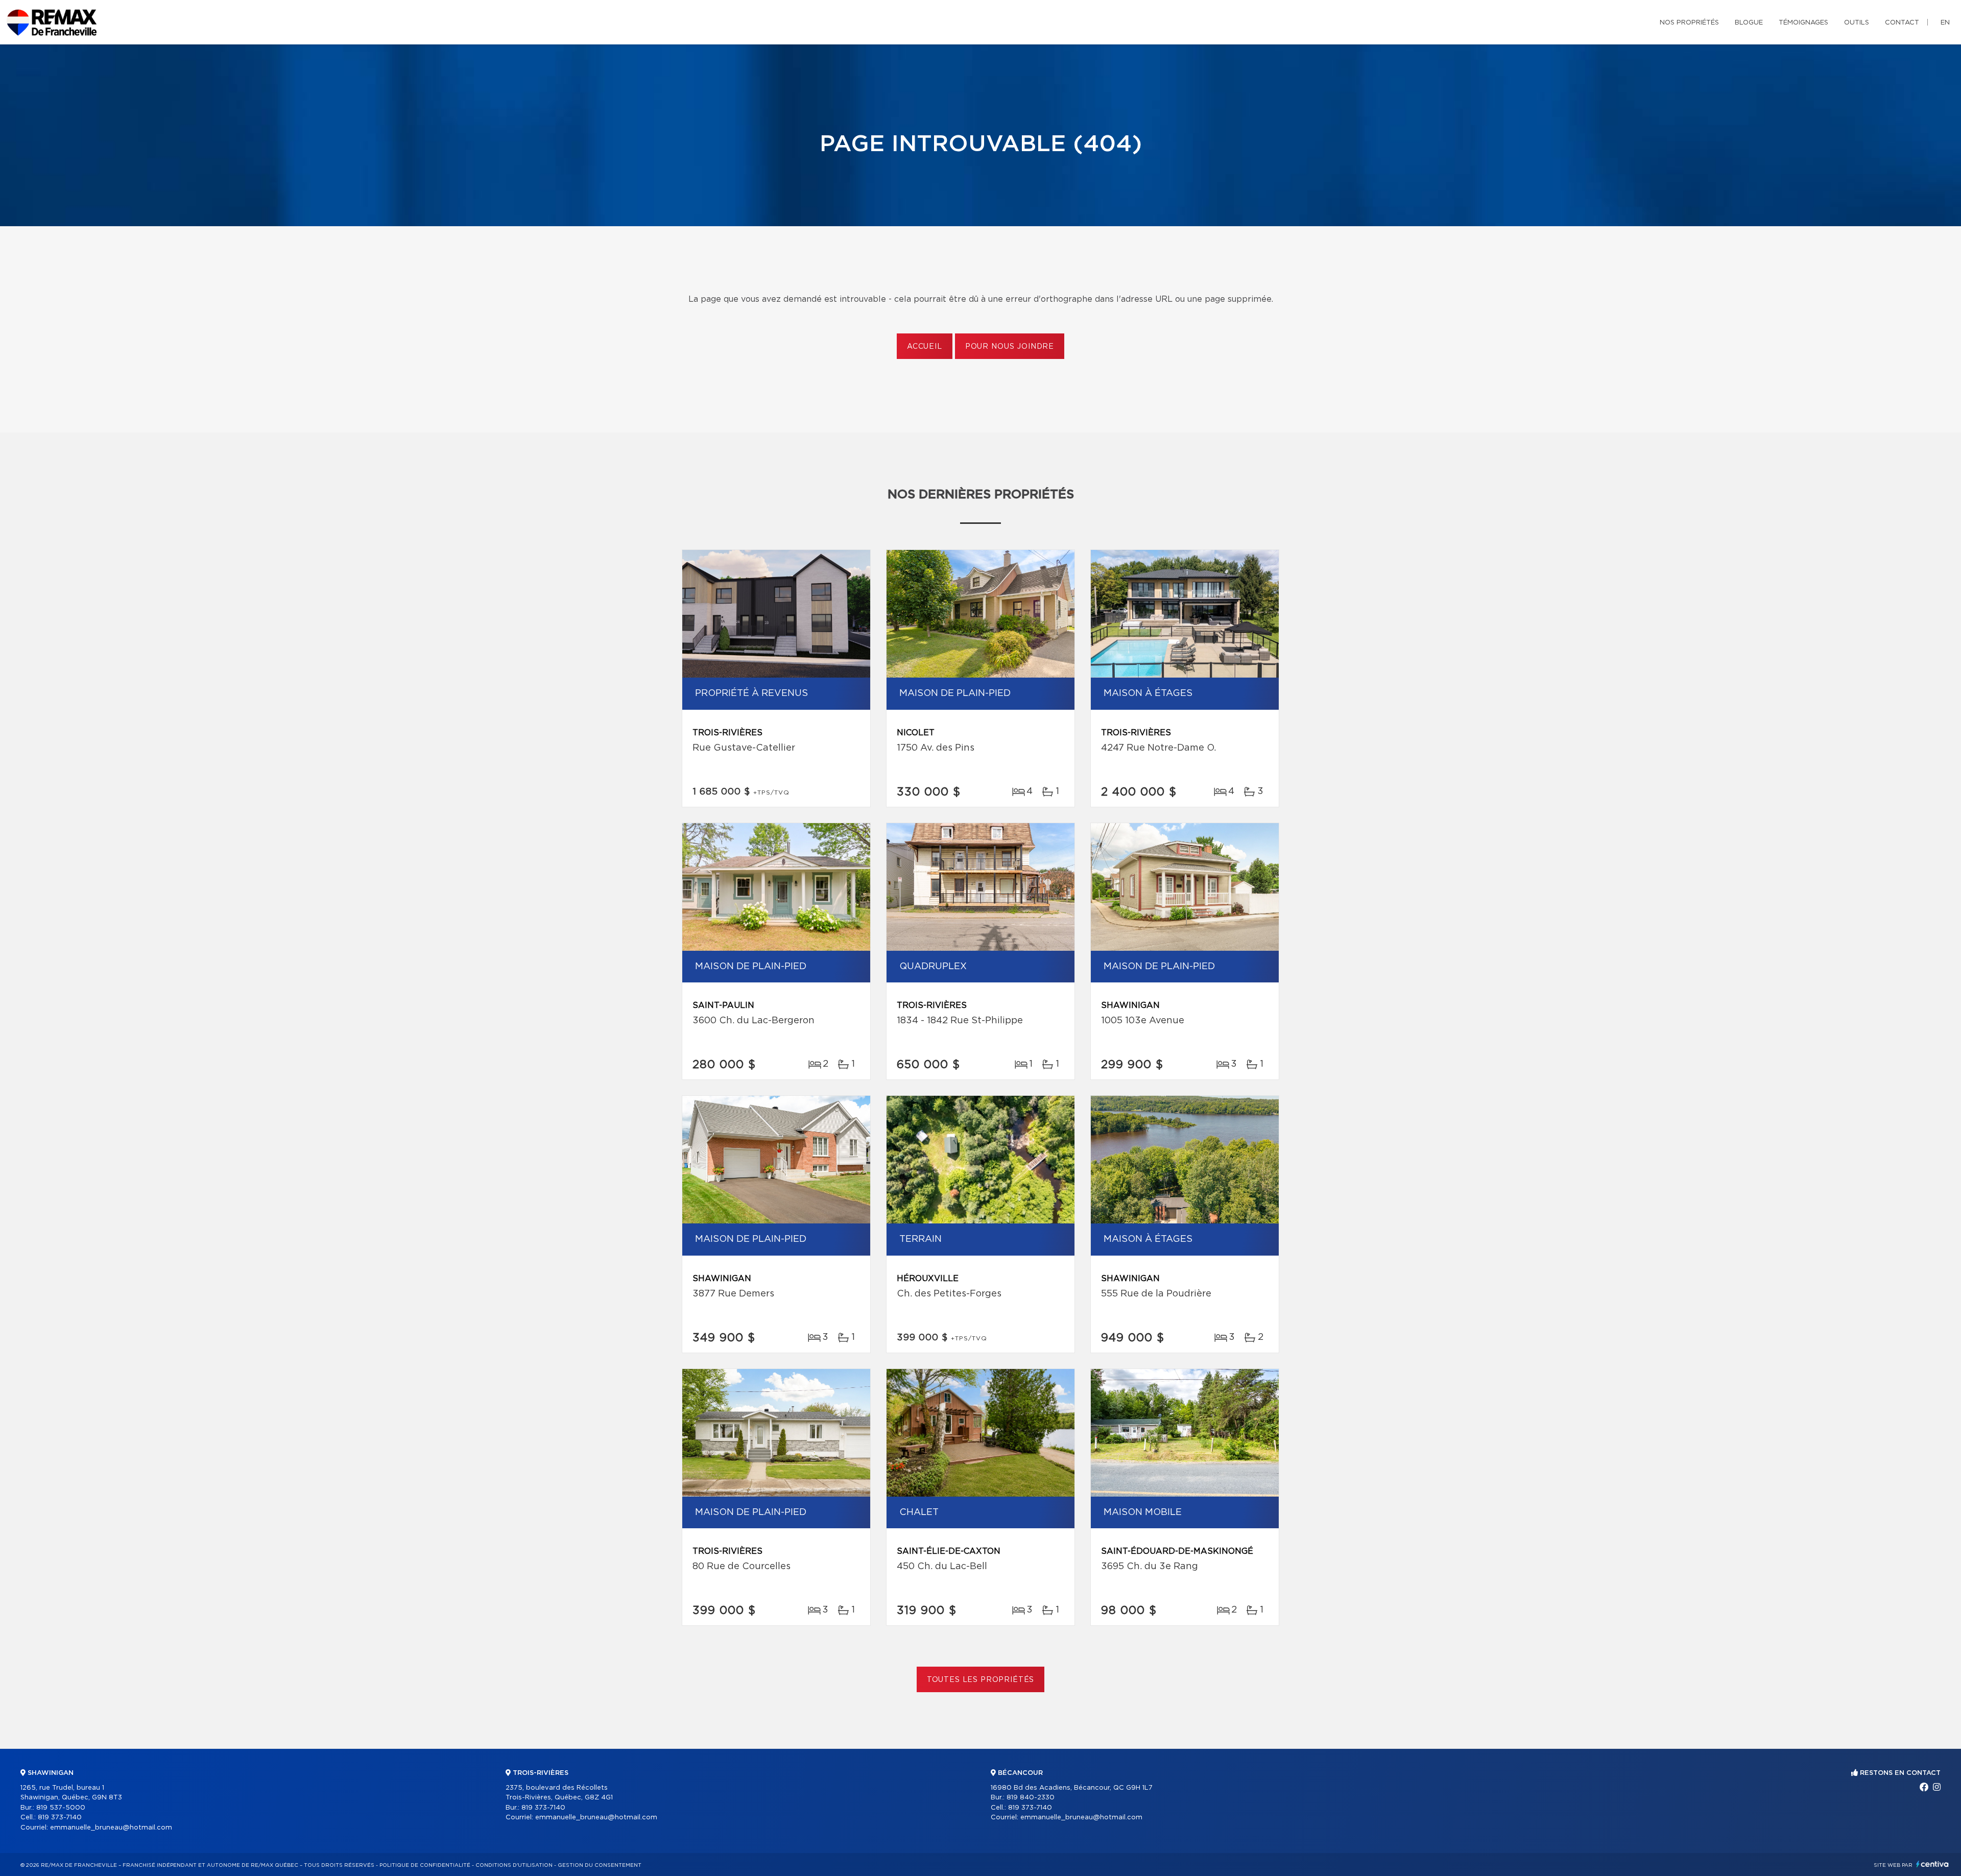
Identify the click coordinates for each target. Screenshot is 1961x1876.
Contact (1902, 23)
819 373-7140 (60, 1818)
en (1945, 23)
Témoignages (1803, 23)
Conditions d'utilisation (514, 1865)
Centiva (1932, 1864)
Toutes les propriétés (981, 1680)
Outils (1857, 23)
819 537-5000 (61, 1808)
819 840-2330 (1031, 1798)
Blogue (1749, 23)
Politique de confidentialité (425, 1865)
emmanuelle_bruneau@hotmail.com (111, 1828)
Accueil (925, 347)
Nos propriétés (1689, 23)
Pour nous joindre (1010, 347)
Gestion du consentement (600, 1865)
